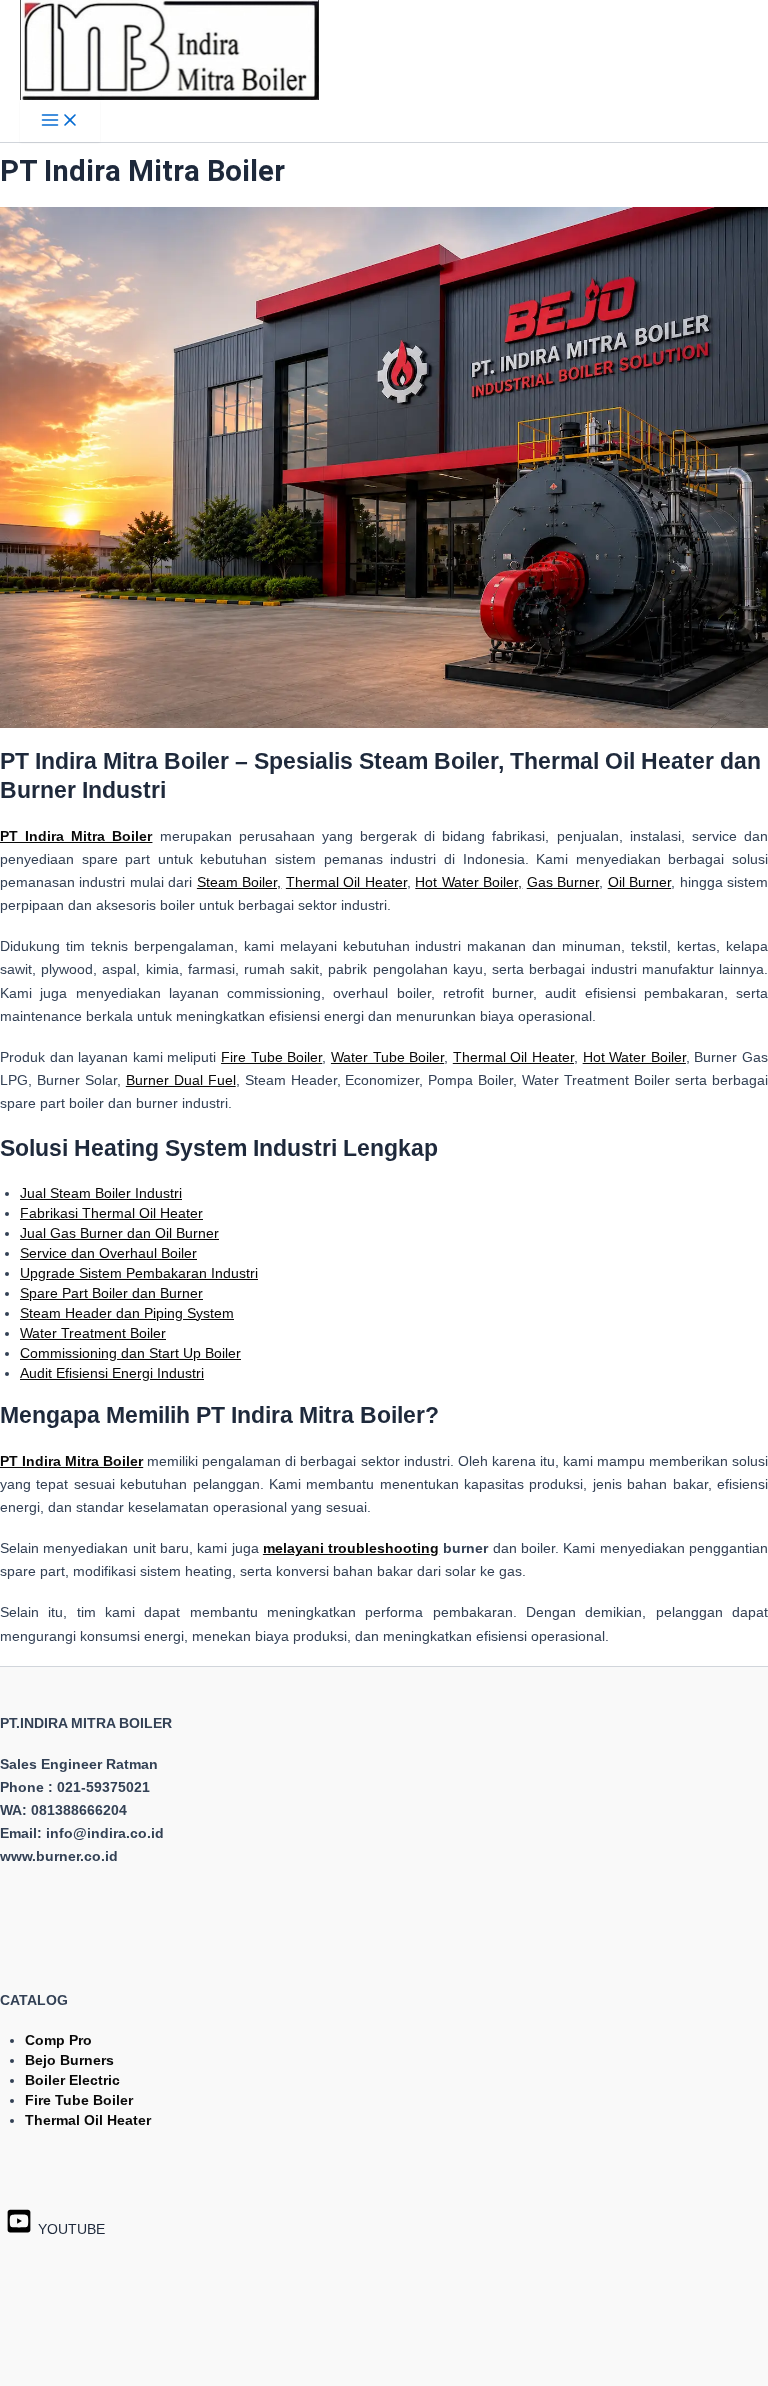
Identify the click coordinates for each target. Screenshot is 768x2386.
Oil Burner (639, 882)
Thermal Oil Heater (346, 882)
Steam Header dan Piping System (127, 1313)
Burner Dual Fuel (181, 1080)
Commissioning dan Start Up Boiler (130, 1353)
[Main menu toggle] (60, 121)
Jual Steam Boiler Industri (101, 1193)
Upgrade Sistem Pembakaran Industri (139, 1273)
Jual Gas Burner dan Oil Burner (119, 1233)
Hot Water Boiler (634, 1057)
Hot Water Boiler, (468, 882)
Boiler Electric (72, 2080)
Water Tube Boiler (387, 1057)
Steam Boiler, (239, 882)
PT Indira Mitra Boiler (71, 1461)
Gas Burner (563, 882)
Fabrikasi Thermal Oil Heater (111, 1213)
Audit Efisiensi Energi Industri (112, 1373)
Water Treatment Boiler (93, 1333)
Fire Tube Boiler (271, 1057)
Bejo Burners (69, 2060)
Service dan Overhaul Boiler (108, 1253)
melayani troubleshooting (351, 1548)
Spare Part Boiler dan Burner (111, 1293)
